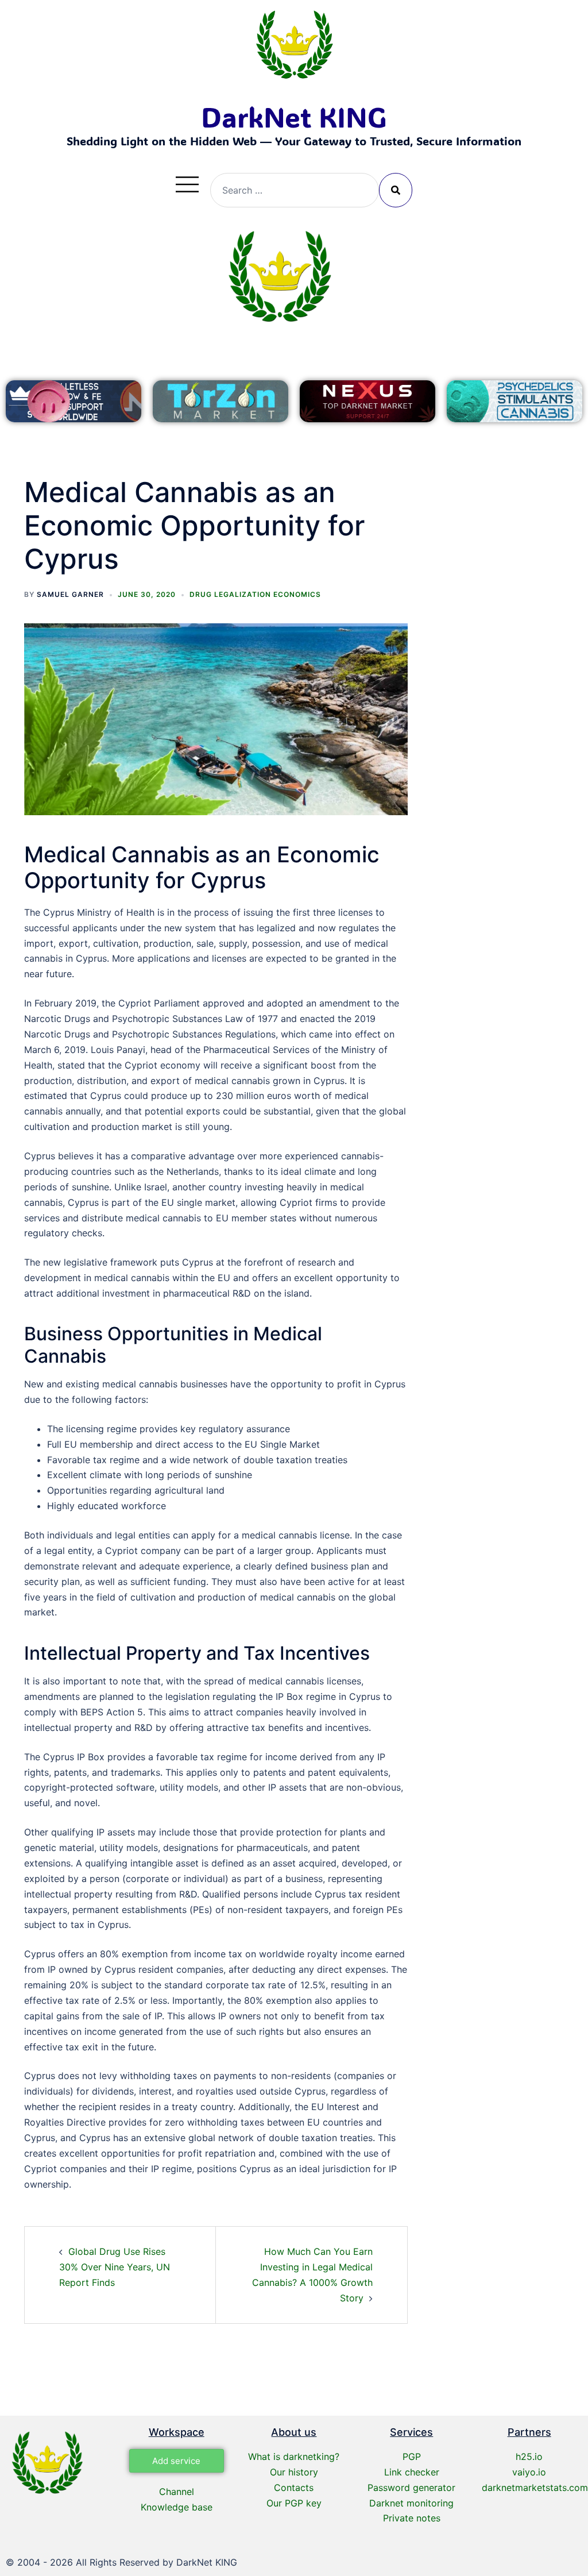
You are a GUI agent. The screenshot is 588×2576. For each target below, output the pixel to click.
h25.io (529, 2457)
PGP (412, 2457)
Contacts (294, 2488)
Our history (294, 2472)
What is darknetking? (294, 2457)
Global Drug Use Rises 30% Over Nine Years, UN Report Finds (115, 2267)
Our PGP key (294, 2503)
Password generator (411, 2488)
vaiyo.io (529, 2472)
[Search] (396, 190)
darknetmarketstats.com (535, 2488)
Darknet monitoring (411, 2503)
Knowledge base (177, 2507)
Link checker (412, 2472)
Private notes (412, 2518)
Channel (177, 2492)
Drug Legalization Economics (255, 594)
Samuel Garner (70, 594)
